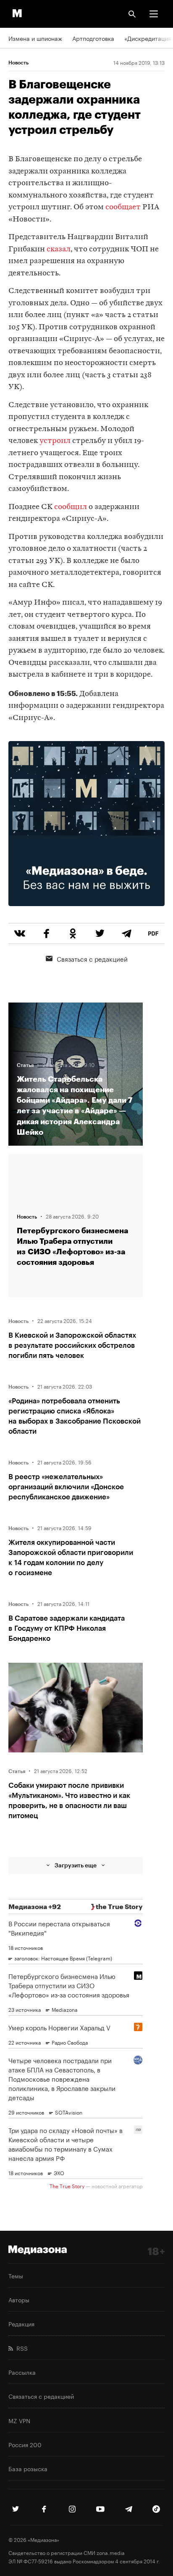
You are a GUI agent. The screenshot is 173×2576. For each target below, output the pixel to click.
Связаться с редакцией (92, 958)
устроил (55, 441)
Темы (16, 2275)
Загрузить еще (76, 1865)
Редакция (21, 2323)
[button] (154, 14)
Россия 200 (25, 2444)
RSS (20, 2348)
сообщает (123, 207)
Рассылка (22, 2372)
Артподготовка (93, 38)
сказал (59, 249)
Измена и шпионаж (35, 38)
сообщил (71, 507)
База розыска (28, 2468)
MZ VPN (19, 2420)
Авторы (19, 2299)
